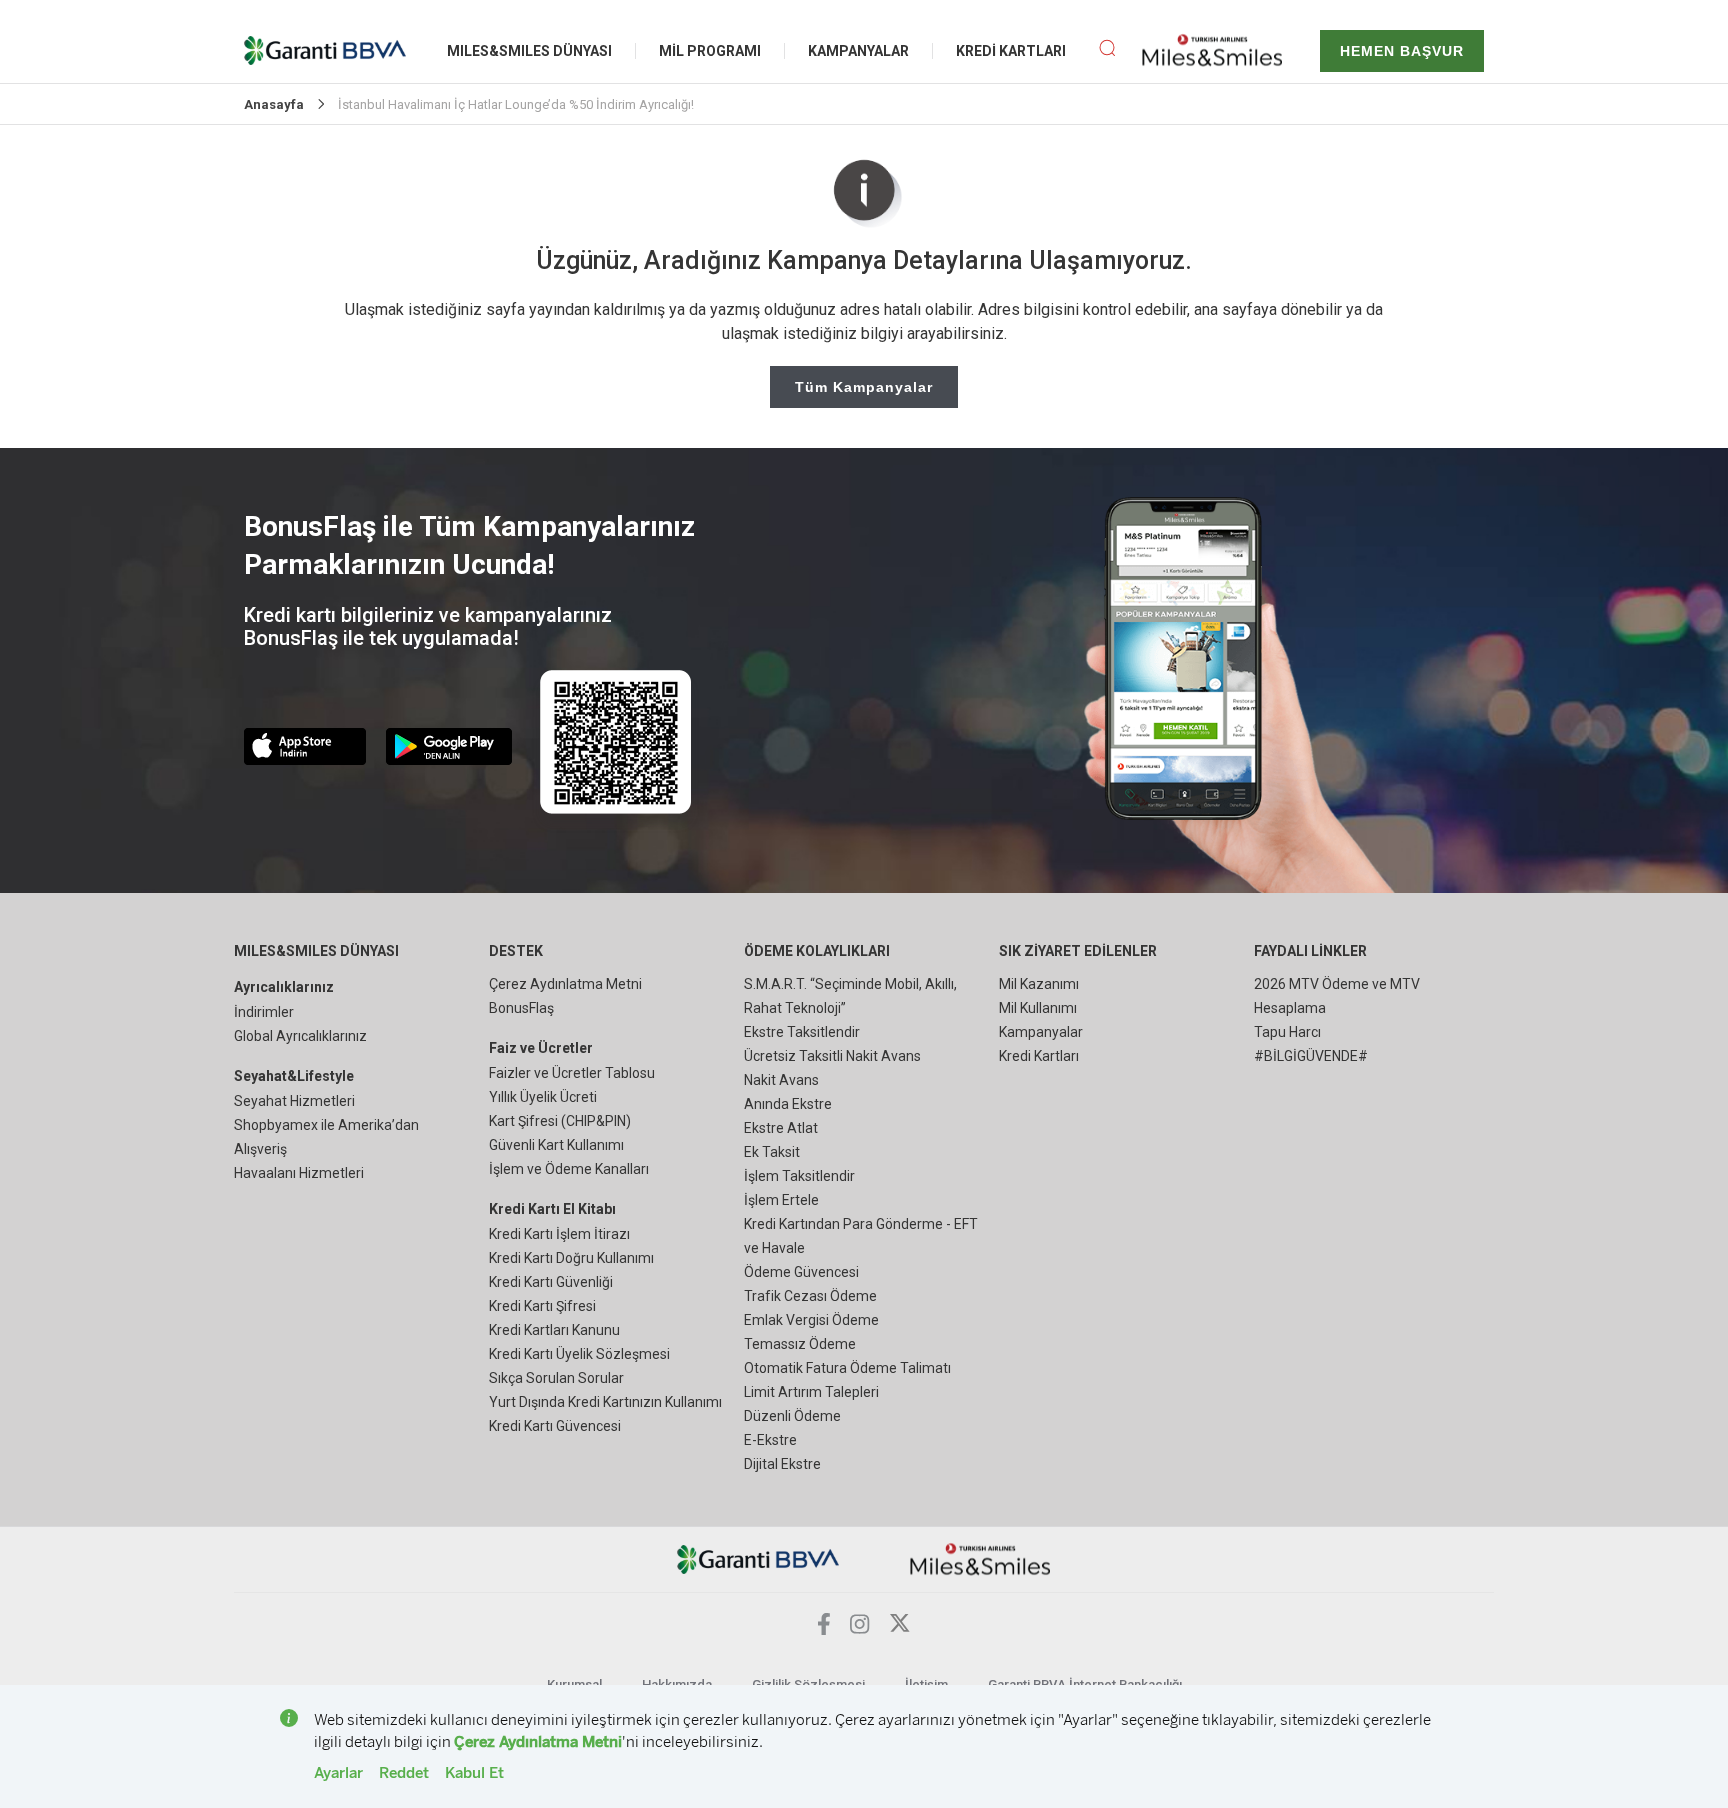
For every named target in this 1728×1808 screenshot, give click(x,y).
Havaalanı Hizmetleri (299, 1173)
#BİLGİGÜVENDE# (1311, 1056)
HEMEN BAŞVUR (1402, 51)
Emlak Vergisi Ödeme (811, 1320)
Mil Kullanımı (1038, 1008)
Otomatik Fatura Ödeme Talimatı (847, 1368)
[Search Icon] (1107, 51)
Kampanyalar (1041, 1032)
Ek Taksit (772, 1152)
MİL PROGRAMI (710, 51)
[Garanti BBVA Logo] (758, 1557)
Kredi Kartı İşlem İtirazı (559, 1234)
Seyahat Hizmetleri (294, 1101)
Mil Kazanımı (1039, 984)
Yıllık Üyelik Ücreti (543, 1097)
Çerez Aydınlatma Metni (565, 984)
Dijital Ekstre (782, 1464)
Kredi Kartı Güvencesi (555, 1426)
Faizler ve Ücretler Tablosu (572, 1073)
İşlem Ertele (781, 1200)
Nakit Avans (781, 1080)
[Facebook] (824, 1629)
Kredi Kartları (1039, 1056)
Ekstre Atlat (781, 1128)
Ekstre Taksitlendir (802, 1032)
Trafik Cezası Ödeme (810, 1296)
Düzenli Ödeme (792, 1416)
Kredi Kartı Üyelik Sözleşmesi (579, 1354)
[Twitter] (900, 1628)
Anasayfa (274, 104)
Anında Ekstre (788, 1104)
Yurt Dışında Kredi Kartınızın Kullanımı (605, 1402)
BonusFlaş (521, 1008)
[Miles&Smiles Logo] (980, 1557)
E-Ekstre (770, 1440)
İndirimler (264, 1012)
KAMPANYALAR (858, 51)
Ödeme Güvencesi (801, 1272)
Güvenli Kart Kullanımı (556, 1145)
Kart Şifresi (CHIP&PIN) (560, 1121)
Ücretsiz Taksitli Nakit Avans (832, 1056)
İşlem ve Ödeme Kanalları (569, 1169)
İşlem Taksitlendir (799, 1176)
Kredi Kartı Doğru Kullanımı (571, 1258)
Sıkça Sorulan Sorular (556, 1378)
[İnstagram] (860, 1628)
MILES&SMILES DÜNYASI (529, 51)
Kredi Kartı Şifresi (542, 1306)
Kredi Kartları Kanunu (554, 1330)
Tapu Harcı (1287, 1032)
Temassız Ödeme (800, 1344)
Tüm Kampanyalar (864, 387)
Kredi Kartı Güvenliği (551, 1282)
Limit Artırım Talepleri (811, 1392)
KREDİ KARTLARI (1011, 51)
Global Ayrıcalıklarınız (300, 1036)
